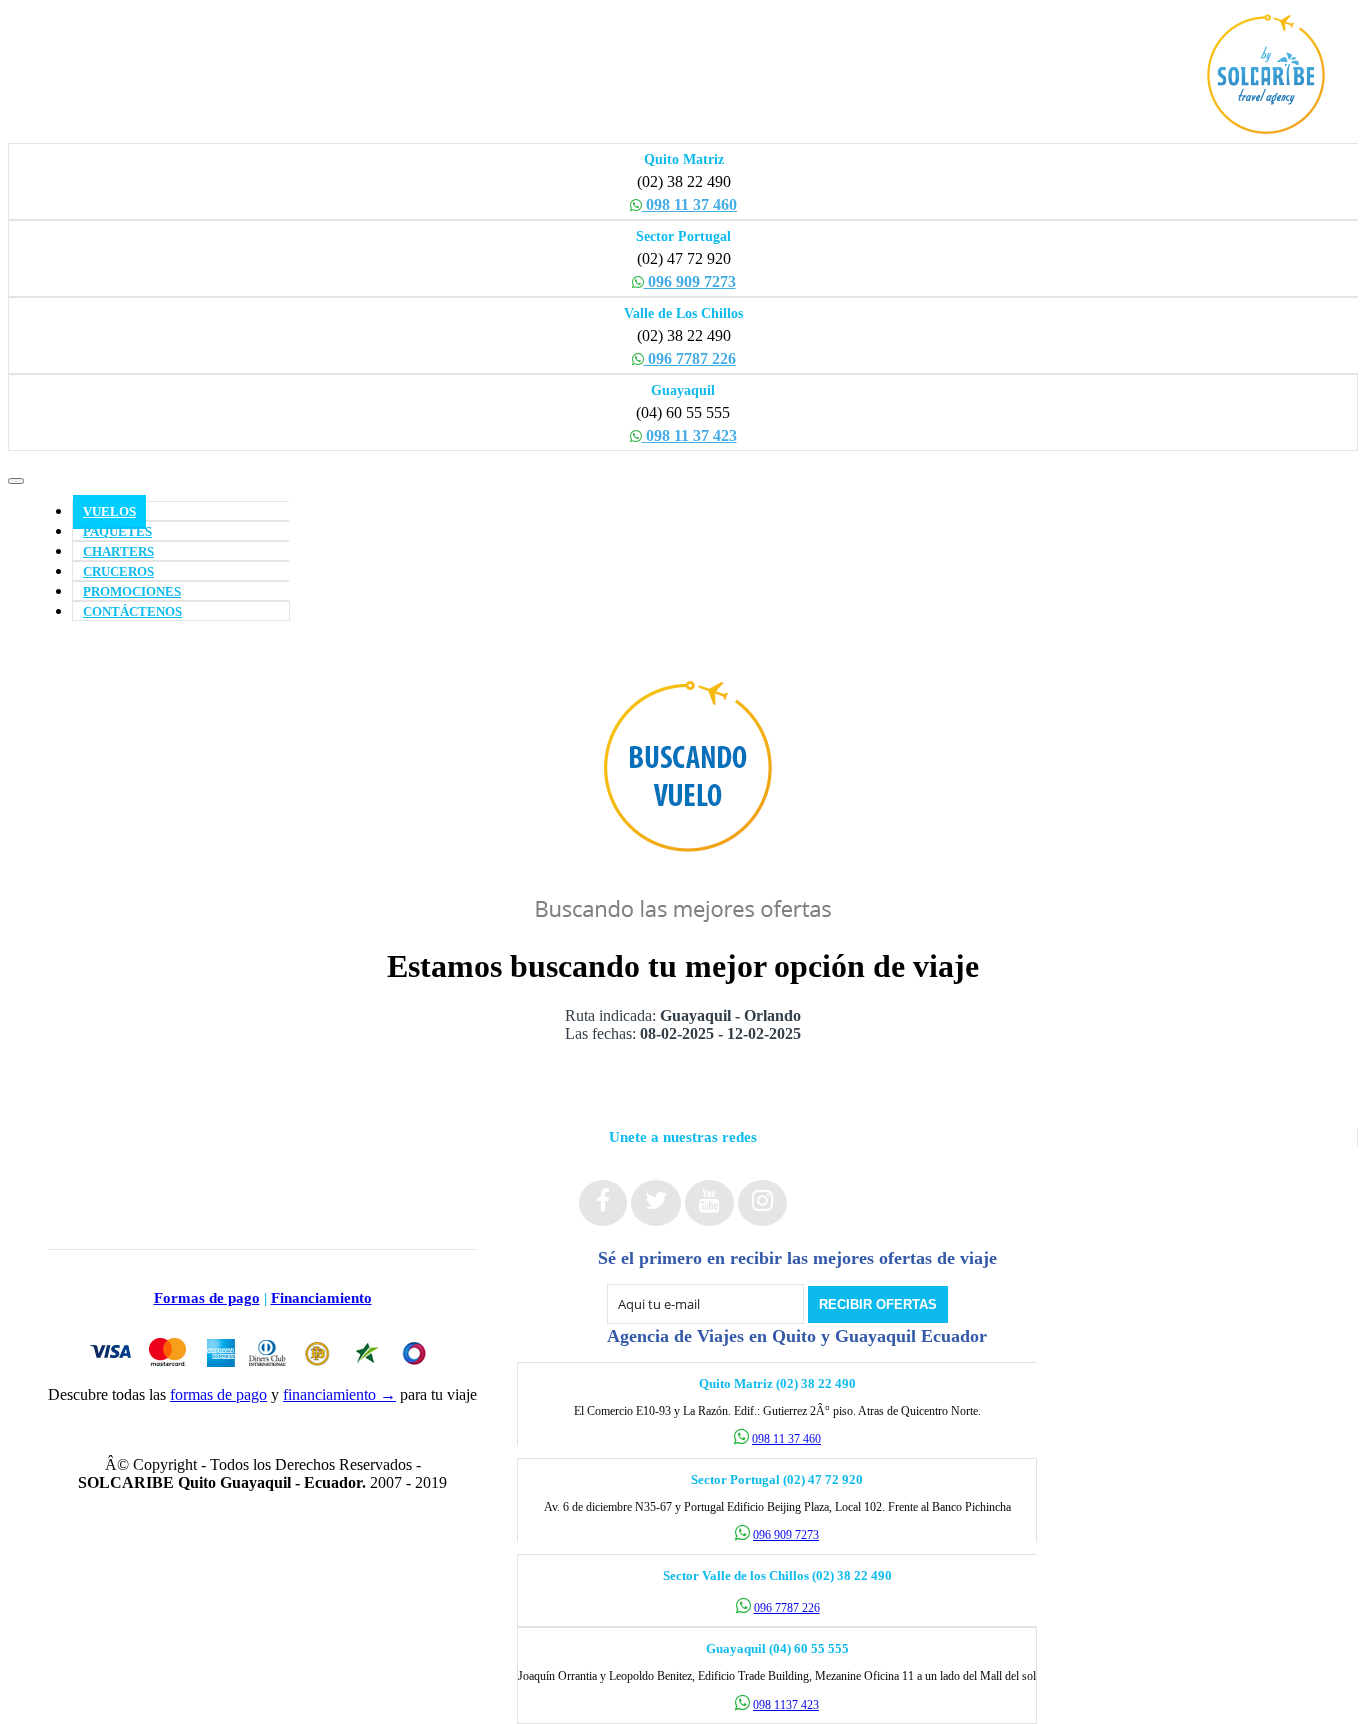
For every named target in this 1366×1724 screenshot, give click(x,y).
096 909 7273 (690, 281)
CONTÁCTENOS (132, 612)
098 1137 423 (786, 1705)
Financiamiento (321, 1298)
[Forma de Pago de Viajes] (262, 1376)
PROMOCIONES (132, 592)
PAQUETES (117, 532)
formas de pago (218, 1394)
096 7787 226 (690, 358)
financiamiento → (339, 1394)
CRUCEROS (118, 572)
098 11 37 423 (689, 435)
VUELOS (109, 512)
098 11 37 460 (689, 204)
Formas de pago (207, 1298)
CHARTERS (118, 552)
